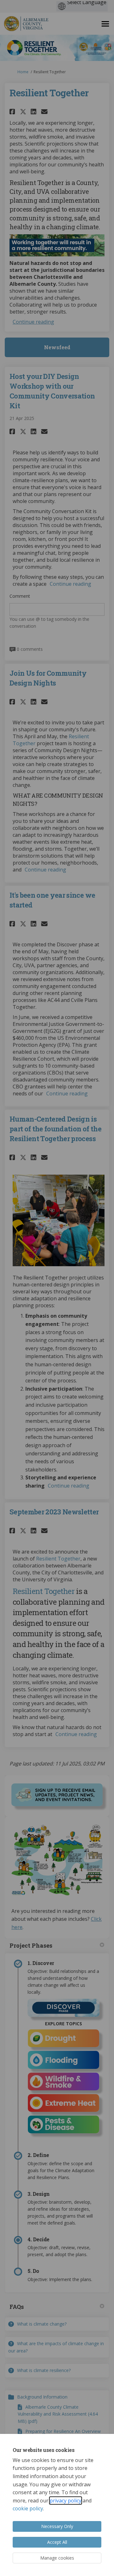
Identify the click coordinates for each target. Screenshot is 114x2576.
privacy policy (66, 2501)
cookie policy (28, 2508)
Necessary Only (57, 2526)
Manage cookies (57, 2558)
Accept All (57, 2542)
